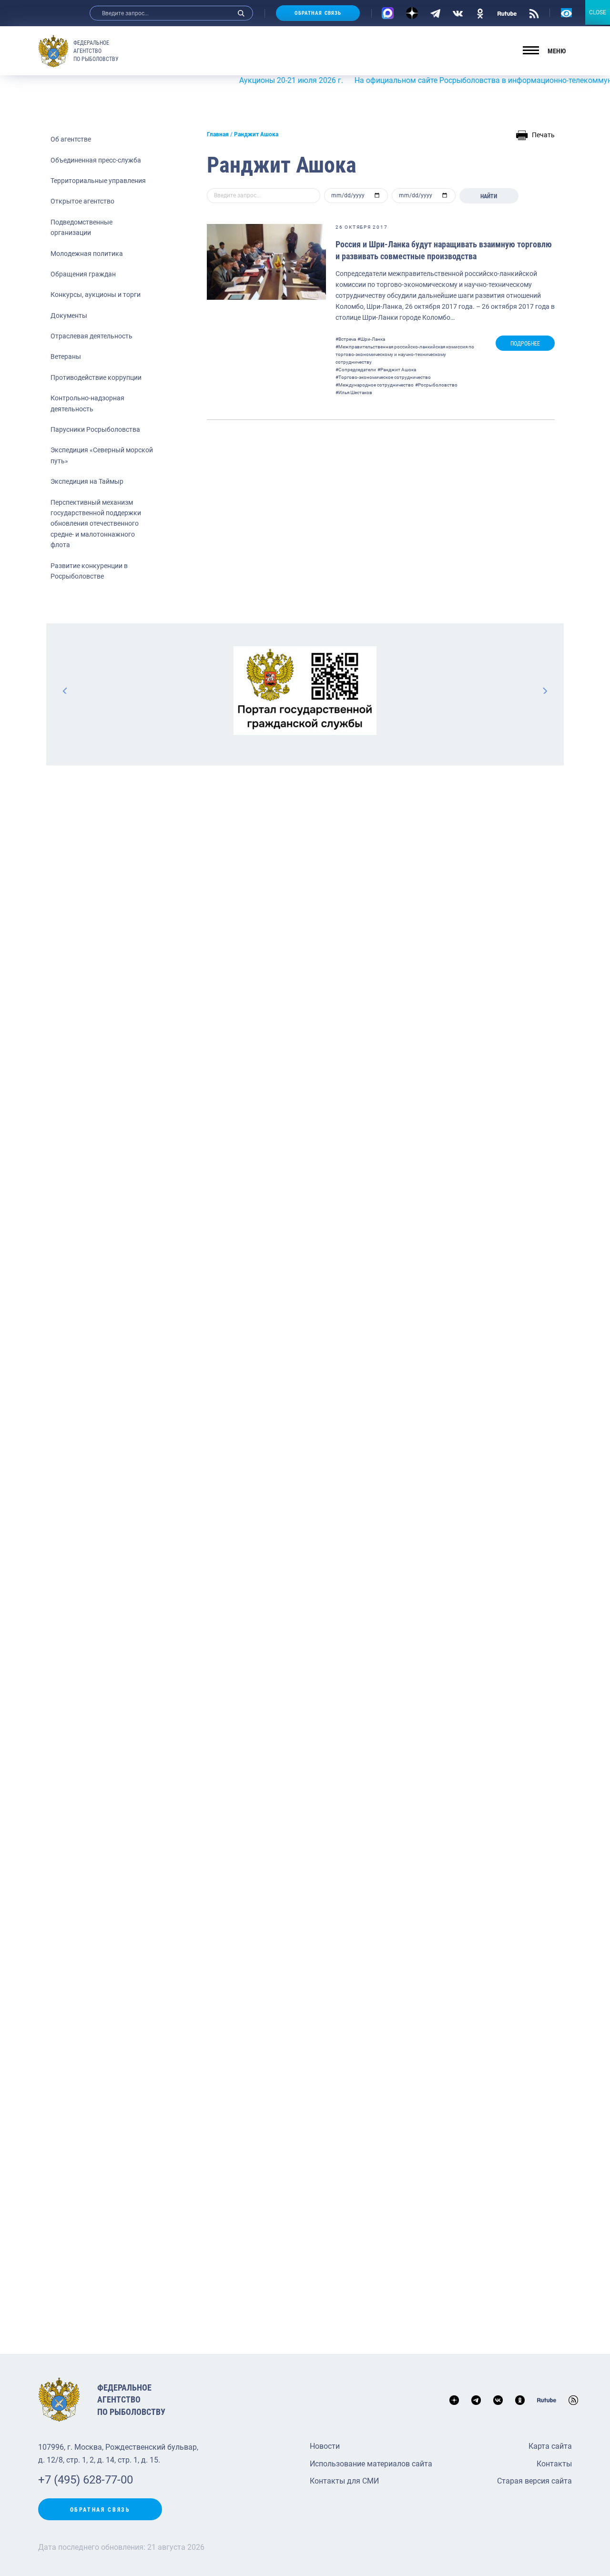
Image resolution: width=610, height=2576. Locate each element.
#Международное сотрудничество (375, 385)
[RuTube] (507, 13)
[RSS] (534, 13)
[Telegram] (435, 13)
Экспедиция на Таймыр (87, 481)
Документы (69, 316)
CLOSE (598, 12)
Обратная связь (318, 13)
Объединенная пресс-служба (96, 160)
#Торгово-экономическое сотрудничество (383, 377)
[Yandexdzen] (412, 13)
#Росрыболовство (436, 385)
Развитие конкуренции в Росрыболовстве (89, 571)
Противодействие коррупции (96, 377)
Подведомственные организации (81, 227)
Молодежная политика (87, 254)
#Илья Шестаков (354, 392)
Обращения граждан (83, 274)
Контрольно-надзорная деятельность (87, 403)
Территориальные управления (98, 181)
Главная (218, 134)
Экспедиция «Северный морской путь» (102, 455)
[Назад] (65, 691)
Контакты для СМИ (344, 2481)
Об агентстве (71, 139)
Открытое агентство (82, 201)
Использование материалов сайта (371, 2464)
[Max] (388, 13)
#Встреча (346, 339)
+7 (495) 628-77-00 (86, 2480)
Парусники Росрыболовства (95, 429)
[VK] (458, 13)
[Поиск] (241, 13)
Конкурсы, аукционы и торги (96, 295)
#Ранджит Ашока (397, 370)
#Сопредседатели (356, 370)
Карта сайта (550, 2446)
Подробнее (525, 344)
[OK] (480, 13)
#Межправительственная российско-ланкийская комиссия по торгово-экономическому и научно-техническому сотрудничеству (405, 354)
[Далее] (545, 691)
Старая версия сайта (534, 2481)
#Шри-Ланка (371, 339)
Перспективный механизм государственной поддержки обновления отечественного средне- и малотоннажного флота (96, 524)
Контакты (554, 2464)
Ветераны (66, 356)
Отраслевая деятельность (91, 336)
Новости (325, 2446)
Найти (489, 196)
